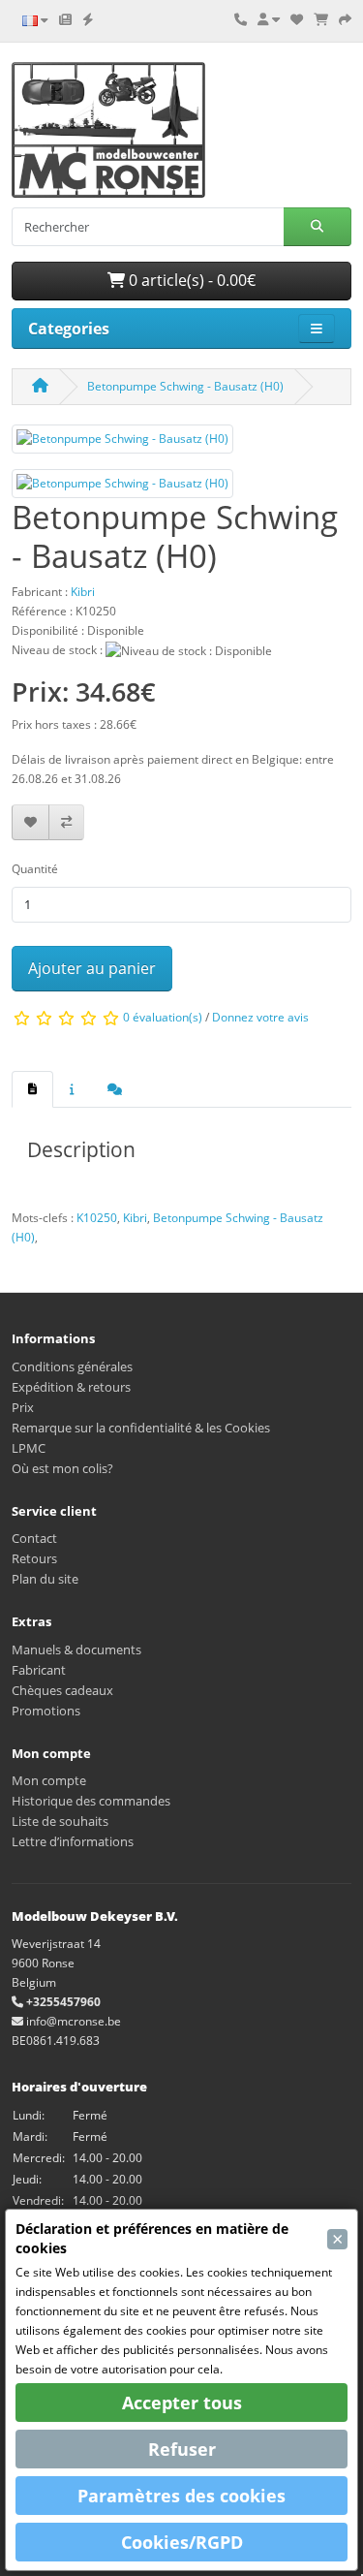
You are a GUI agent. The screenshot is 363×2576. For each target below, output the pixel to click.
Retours (34, 1558)
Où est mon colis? (62, 1468)
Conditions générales (72, 1367)
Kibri (135, 1218)
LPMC (29, 1448)
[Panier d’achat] (321, 19)
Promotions (46, 1711)
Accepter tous (182, 2403)
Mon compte (49, 1780)
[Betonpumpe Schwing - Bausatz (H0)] (122, 445)
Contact (34, 1538)
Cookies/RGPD (182, 2542)
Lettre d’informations (73, 1841)
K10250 (97, 1218)
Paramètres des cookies (181, 2496)
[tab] (32, 1089)
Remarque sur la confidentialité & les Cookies (141, 1428)
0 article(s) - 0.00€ (190, 280)
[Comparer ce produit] (66, 822)
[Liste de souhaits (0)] (297, 19)
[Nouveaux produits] (65, 19)
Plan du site (45, 1579)
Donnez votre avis (260, 1017)
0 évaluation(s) (163, 1017)
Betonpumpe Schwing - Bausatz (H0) (185, 386)
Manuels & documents (76, 1649)
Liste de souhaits (60, 1821)
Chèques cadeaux (62, 1690)
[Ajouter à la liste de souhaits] (30, 822)
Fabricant (39, 1670)
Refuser (182, 2449)
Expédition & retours (71, 1387)
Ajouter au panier (92, 968)
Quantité (35, 869)
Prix (23, 1407)
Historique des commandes (91, 1801)
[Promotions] (88, 19)
